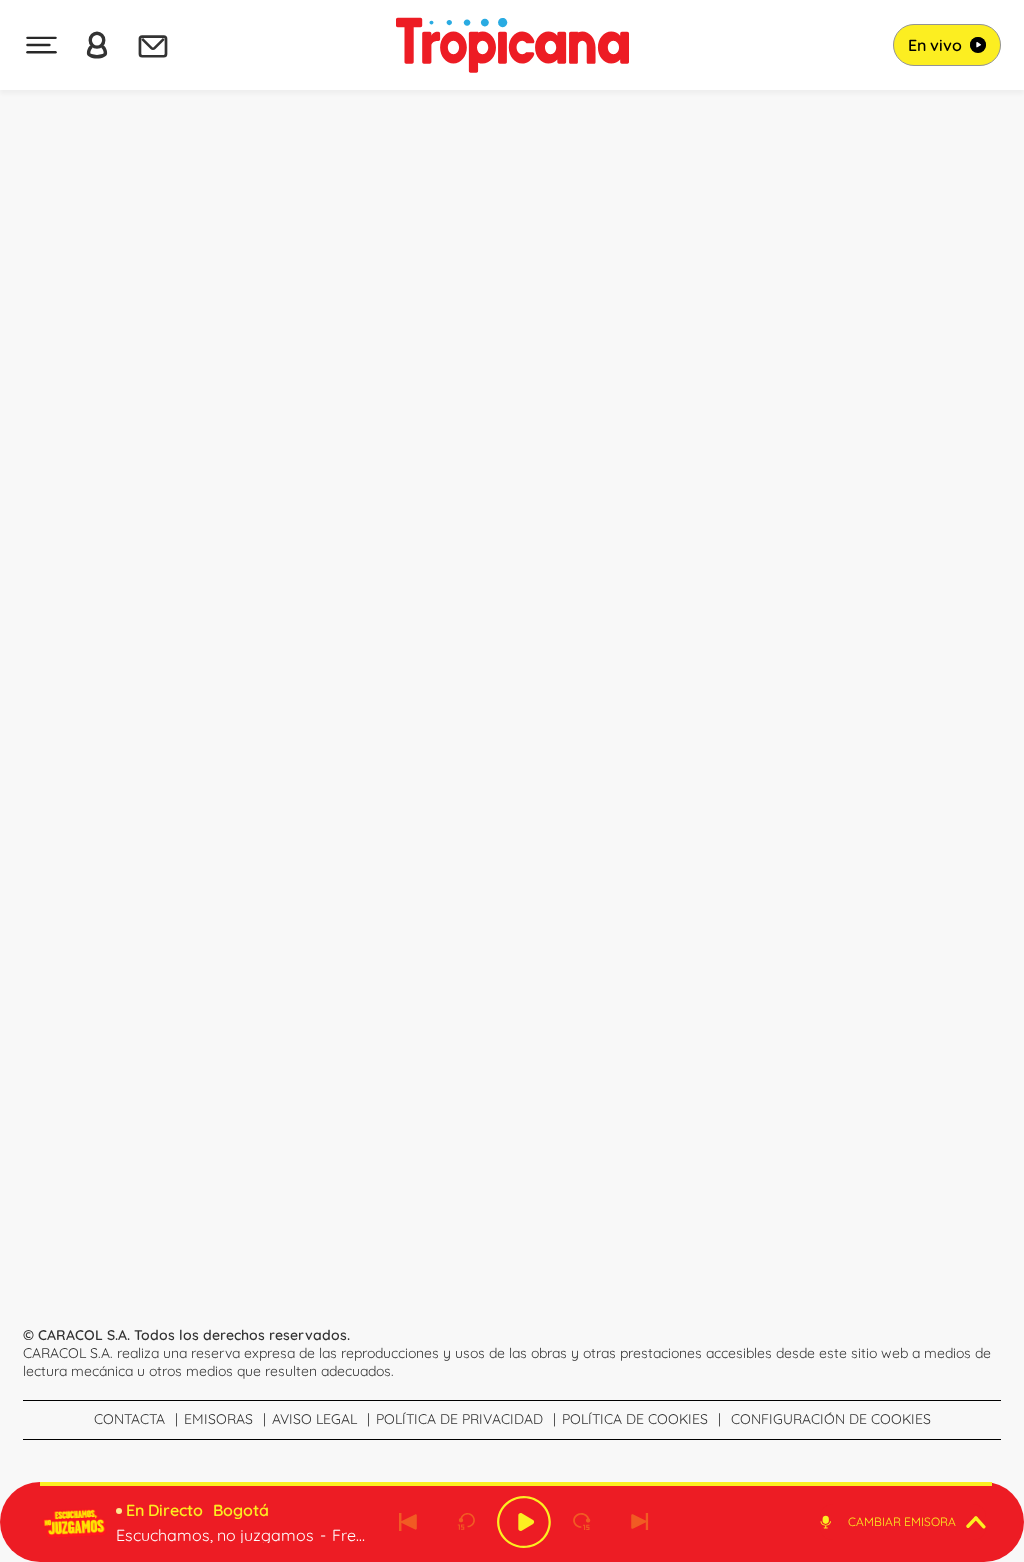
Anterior (408, 1522)
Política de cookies (635, 1419)
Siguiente (640, 1522)
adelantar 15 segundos (582, 1522)
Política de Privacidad (459, 1419)
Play (524, 1522)
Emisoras (218, 1419)
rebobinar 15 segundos (466, 1522)
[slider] (516, 1484)
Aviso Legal (314, 1419)
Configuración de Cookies (831, 1419)
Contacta (129, 1419)
